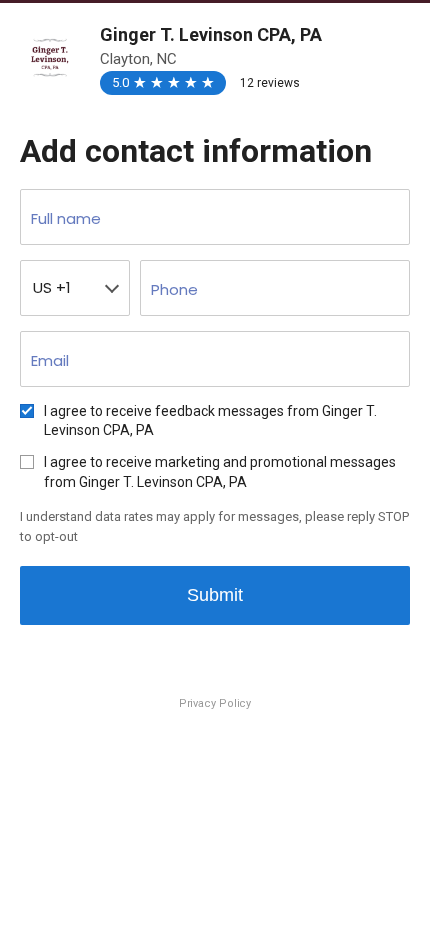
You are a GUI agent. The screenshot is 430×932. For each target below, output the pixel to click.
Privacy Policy (215, 703)
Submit (215, 595)
